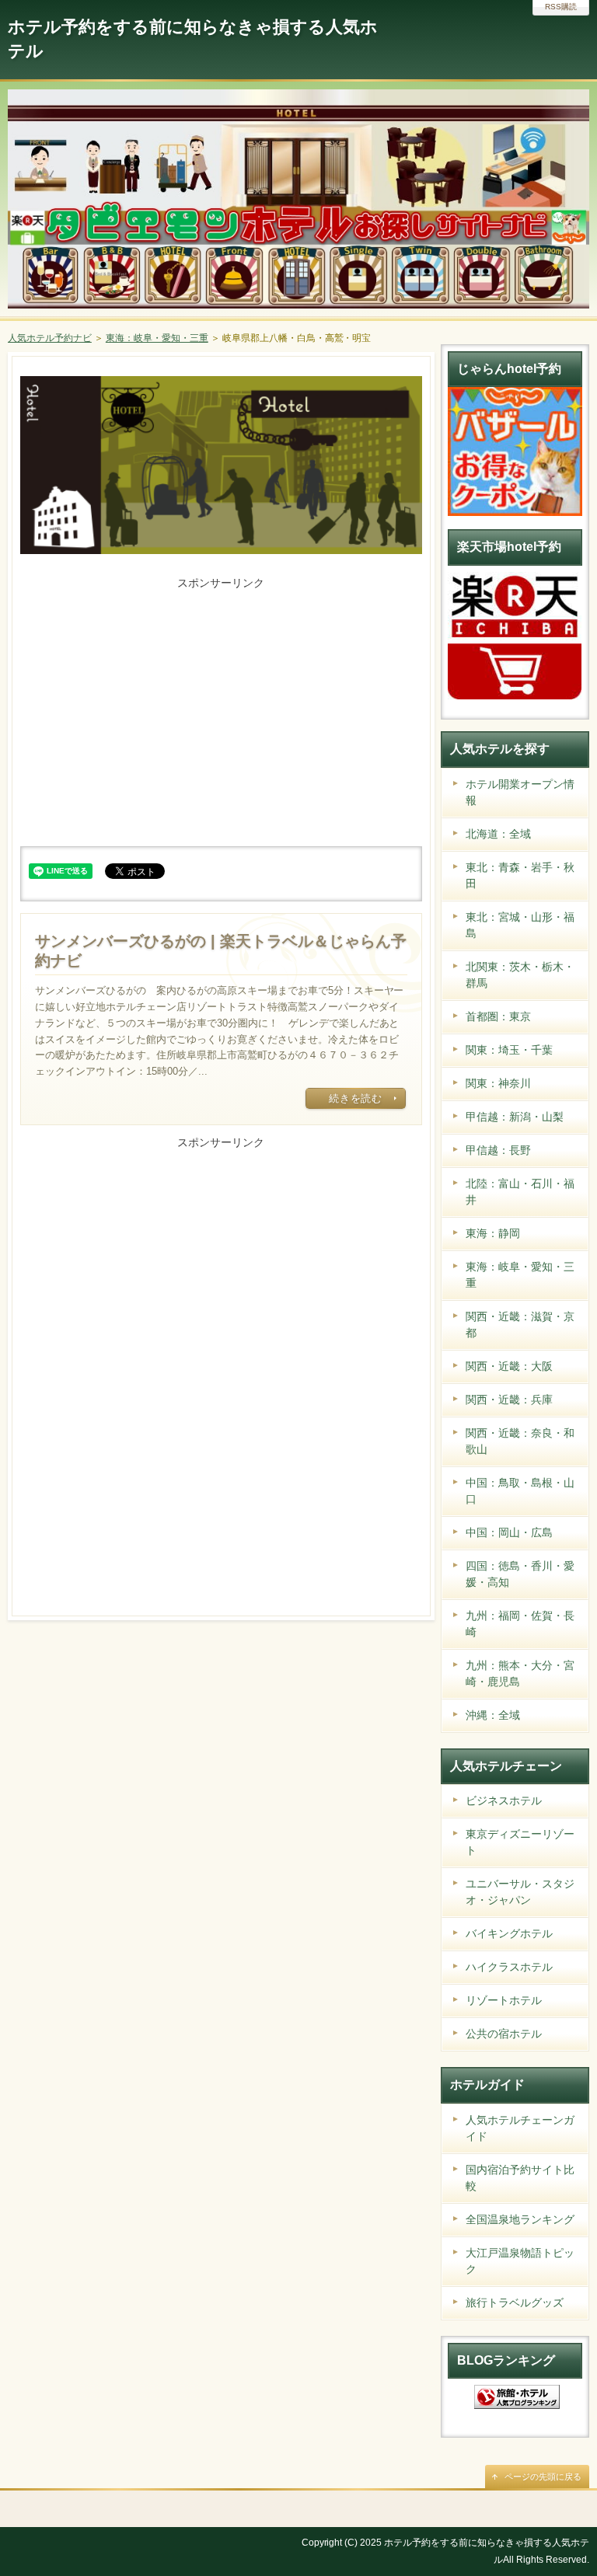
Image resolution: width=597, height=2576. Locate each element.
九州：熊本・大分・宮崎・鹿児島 (520, 1673)
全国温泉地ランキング (520, 2219)
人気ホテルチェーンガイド (520, 2128)
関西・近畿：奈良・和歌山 (520, 1441)
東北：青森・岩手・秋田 (520, 875)
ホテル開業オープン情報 (520, 792)
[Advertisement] (221, 702)
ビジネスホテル (504, 1800)
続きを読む (355, 1098)
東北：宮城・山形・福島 (520, 925)
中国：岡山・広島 (509, 1532)
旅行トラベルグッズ (515, 2302)
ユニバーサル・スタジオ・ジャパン (520, 1892)
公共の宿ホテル (504, 2034)
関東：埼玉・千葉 (509, 1050)
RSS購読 (561, 7)
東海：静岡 (493, 1233)
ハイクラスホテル (509, 1967)
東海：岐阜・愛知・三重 (520, 1275)
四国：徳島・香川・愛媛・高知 (520, 1574)
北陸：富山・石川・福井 (520, 1192)
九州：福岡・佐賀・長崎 (520, 1624)
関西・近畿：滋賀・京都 (520, 1325)
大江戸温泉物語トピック (520, 2261)
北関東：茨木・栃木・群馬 (520, 975)
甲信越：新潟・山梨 (515, 1117)
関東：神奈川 (498, 1083)
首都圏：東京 (498, 1016)
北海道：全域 (498, 834)
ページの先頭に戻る (543, 2477)
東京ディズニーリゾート (520, 1842)
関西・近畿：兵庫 (509, 1400)
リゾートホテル (504, 2000)
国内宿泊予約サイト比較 (520, 2178)
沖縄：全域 (493, 1715)
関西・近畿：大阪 (509, 1366)
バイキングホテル (509, 1933)
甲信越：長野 (498, 1150)
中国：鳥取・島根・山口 (520, 1491)
